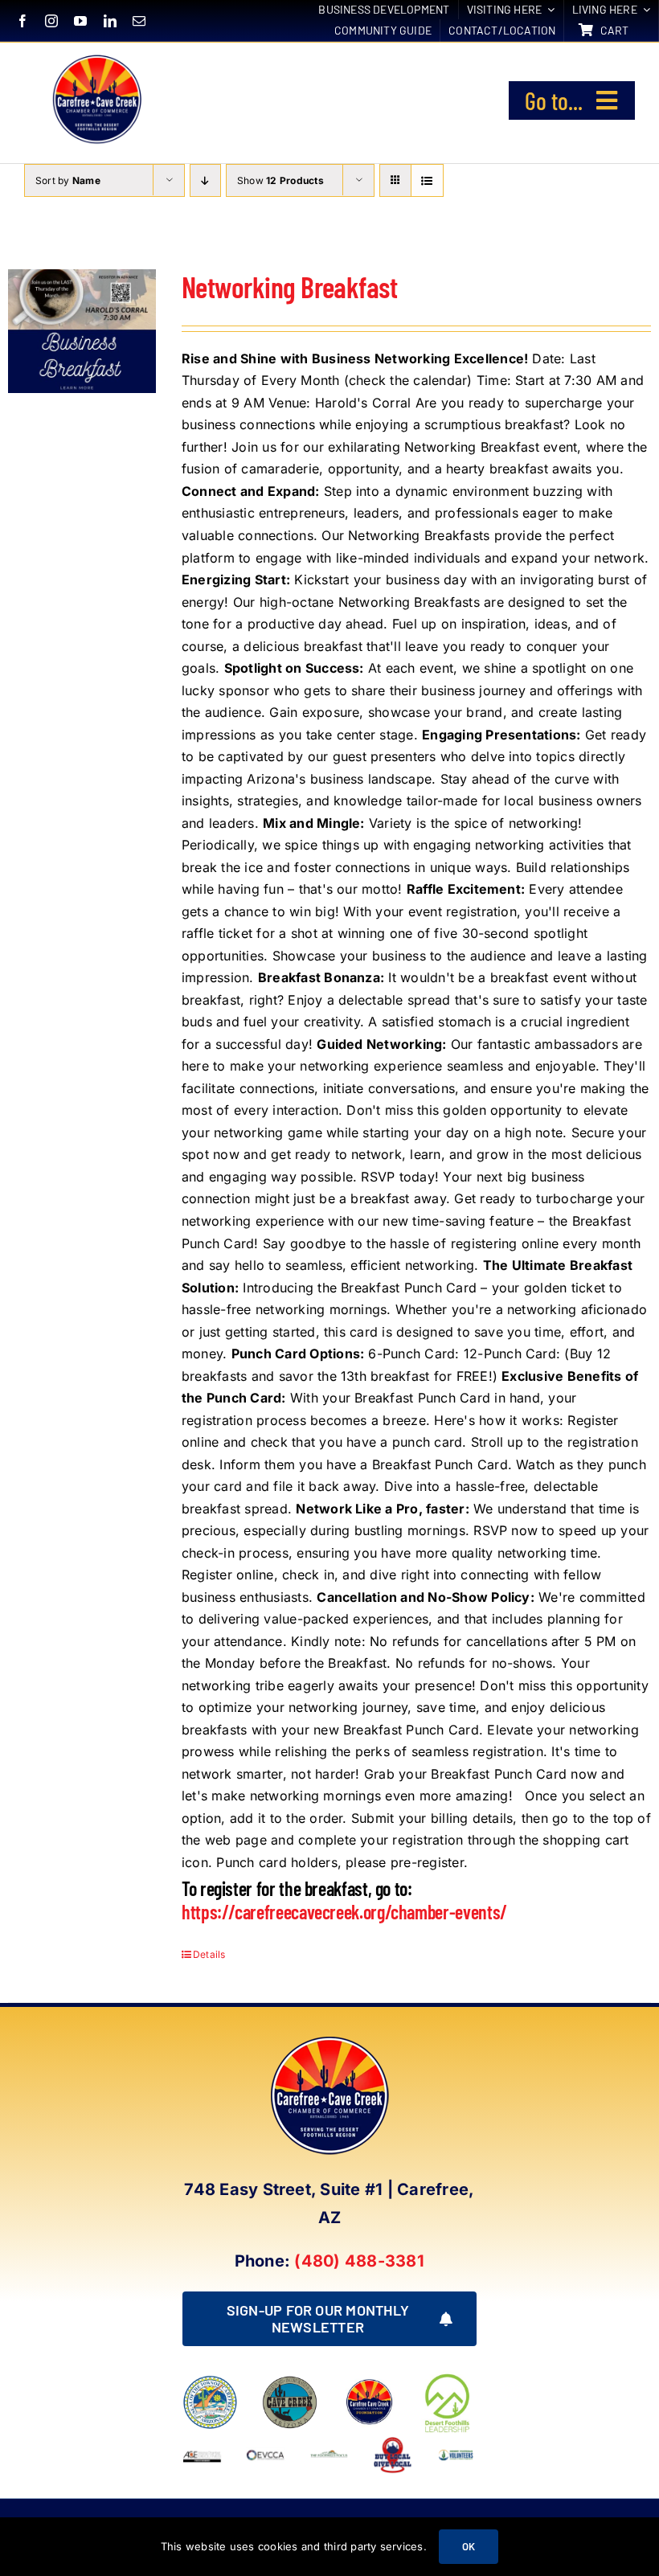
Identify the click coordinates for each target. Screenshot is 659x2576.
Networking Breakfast (289, 287)
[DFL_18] (449, 2377)
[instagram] (51, 21)
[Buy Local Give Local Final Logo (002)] (393, 2442)
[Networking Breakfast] (82, 331)
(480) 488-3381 (359, 2261)
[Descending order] (205, 180)
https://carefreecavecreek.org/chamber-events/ (344, 1912)
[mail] (139, 21)
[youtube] (80, 21)
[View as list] (427, 180)
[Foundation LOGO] (369, 2381)
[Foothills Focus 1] (329, 2455)
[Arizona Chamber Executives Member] (202, 2442)
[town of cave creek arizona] (290, 2381)
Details (209, 1954)
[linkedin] (110, 21)
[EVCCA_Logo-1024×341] (266, 2442)
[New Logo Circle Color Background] (96, 57)
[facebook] (23, 21)
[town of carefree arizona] (210, 2381)
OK (469, 2546)
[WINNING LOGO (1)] (456, 2451)
